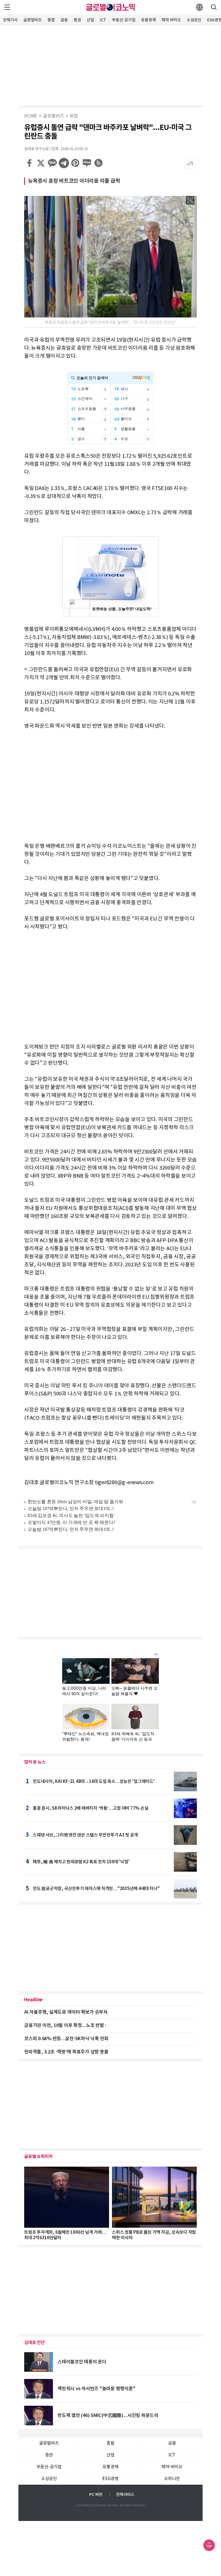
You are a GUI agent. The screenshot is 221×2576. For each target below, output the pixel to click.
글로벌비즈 (33, 20)
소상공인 (194, 20)
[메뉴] (7, 7)
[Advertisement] (110, 65)
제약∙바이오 (171, 20)
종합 (51, 20)
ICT (103, 20)
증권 (77, 20)
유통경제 (148, 20)
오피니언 (172, 2479)
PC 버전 (96, 2495)
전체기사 (10, 20)
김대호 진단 (35, 2343)
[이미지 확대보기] (190, 200)
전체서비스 (125, 2495)
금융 (64, 20)
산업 (90, 20)
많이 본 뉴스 (35, 1762)
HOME (31, 116)
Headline (33, 2000)
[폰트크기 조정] (190, 163)
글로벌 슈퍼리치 (38, 2157)
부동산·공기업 (124, 20)
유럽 (74, 116)
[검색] (214, 7)
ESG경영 (110, 2479)
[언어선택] (199, 7)
